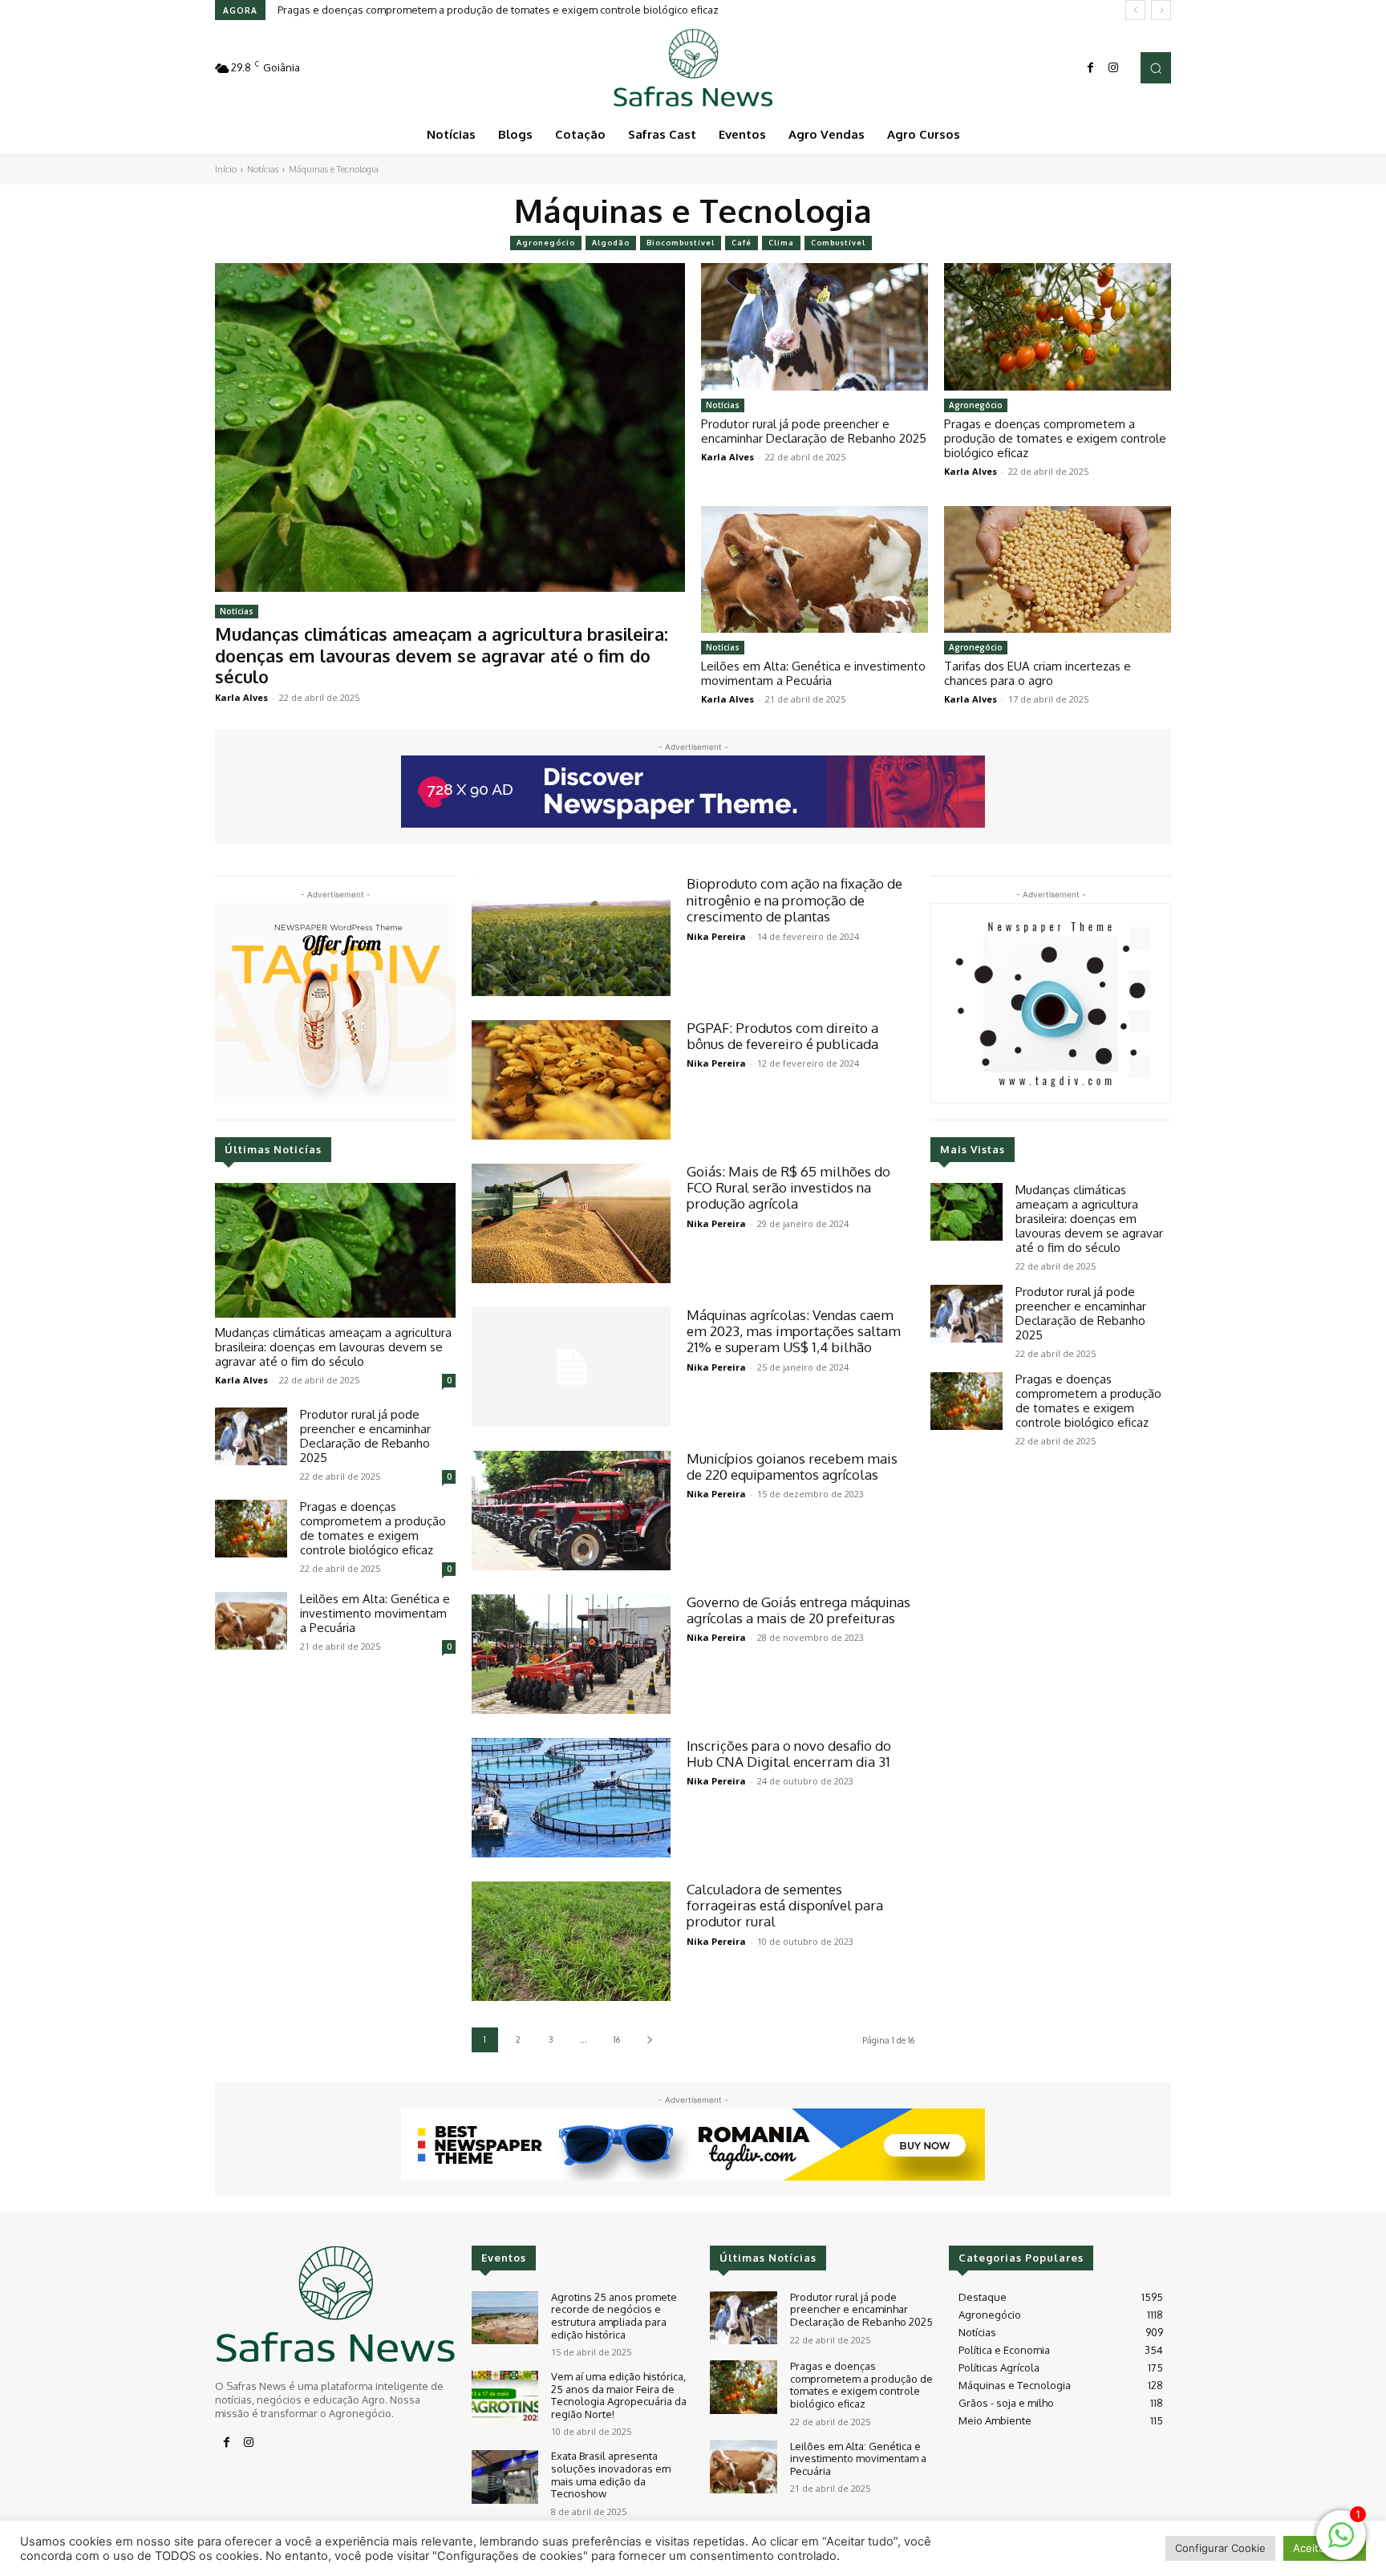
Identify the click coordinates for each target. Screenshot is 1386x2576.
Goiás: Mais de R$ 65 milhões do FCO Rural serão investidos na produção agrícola (788, 1188)
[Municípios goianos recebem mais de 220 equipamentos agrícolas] (571, 1511)
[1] (1341, 2544)
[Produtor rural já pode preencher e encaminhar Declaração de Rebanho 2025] (815, 326)
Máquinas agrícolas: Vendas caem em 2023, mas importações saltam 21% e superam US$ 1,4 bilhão (794, 1331)
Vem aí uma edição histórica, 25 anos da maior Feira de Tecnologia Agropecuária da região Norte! (619, 2395)
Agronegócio (546, 243)
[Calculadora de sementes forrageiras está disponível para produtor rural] (571, 1941)
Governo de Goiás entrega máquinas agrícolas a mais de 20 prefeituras (798, 1610)
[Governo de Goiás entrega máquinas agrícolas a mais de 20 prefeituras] (571, 1654)
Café (742, 243)
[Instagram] (1113, 68)
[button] (1156, 67)
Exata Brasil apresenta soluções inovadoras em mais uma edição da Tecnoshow (611, 2475)
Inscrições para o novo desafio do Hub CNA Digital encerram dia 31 (789, 1754)
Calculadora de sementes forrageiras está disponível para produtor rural (785, 1906)
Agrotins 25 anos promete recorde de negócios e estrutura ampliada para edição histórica (614, 2316)
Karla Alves (241, 697)
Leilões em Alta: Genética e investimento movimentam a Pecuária (434, 10)
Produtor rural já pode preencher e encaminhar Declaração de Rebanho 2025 (814, 431)
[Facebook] (1091, 68)
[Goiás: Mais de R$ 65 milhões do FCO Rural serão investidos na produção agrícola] (571, 1223)
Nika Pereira (716, 936)
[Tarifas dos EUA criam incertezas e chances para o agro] (1058, 569)
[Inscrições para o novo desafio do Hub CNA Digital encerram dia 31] (571, 1798)
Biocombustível (681, 243)
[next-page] (649, 2040)
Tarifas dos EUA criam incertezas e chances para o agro (1037, 673)
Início (226, 169)
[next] (1161, 10)
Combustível (838, 243)
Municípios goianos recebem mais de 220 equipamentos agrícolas (792, 1466)
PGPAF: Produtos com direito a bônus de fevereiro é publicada (782, 1036)
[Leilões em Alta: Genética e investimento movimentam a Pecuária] (815, 569)
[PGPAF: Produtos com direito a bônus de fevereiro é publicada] (571, 1080)
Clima (781, 243)
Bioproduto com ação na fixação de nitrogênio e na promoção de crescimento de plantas (794, 900)
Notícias (263, 169)
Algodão (611, 243)
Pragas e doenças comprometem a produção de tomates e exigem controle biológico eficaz (1055, 438)
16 (617, 2039)
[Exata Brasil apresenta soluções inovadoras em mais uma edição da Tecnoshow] (505, 2477)
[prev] (1135, 10)
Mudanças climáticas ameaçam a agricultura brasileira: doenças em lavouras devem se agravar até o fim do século (442, 655)
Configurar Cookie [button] (1220, 2548)
